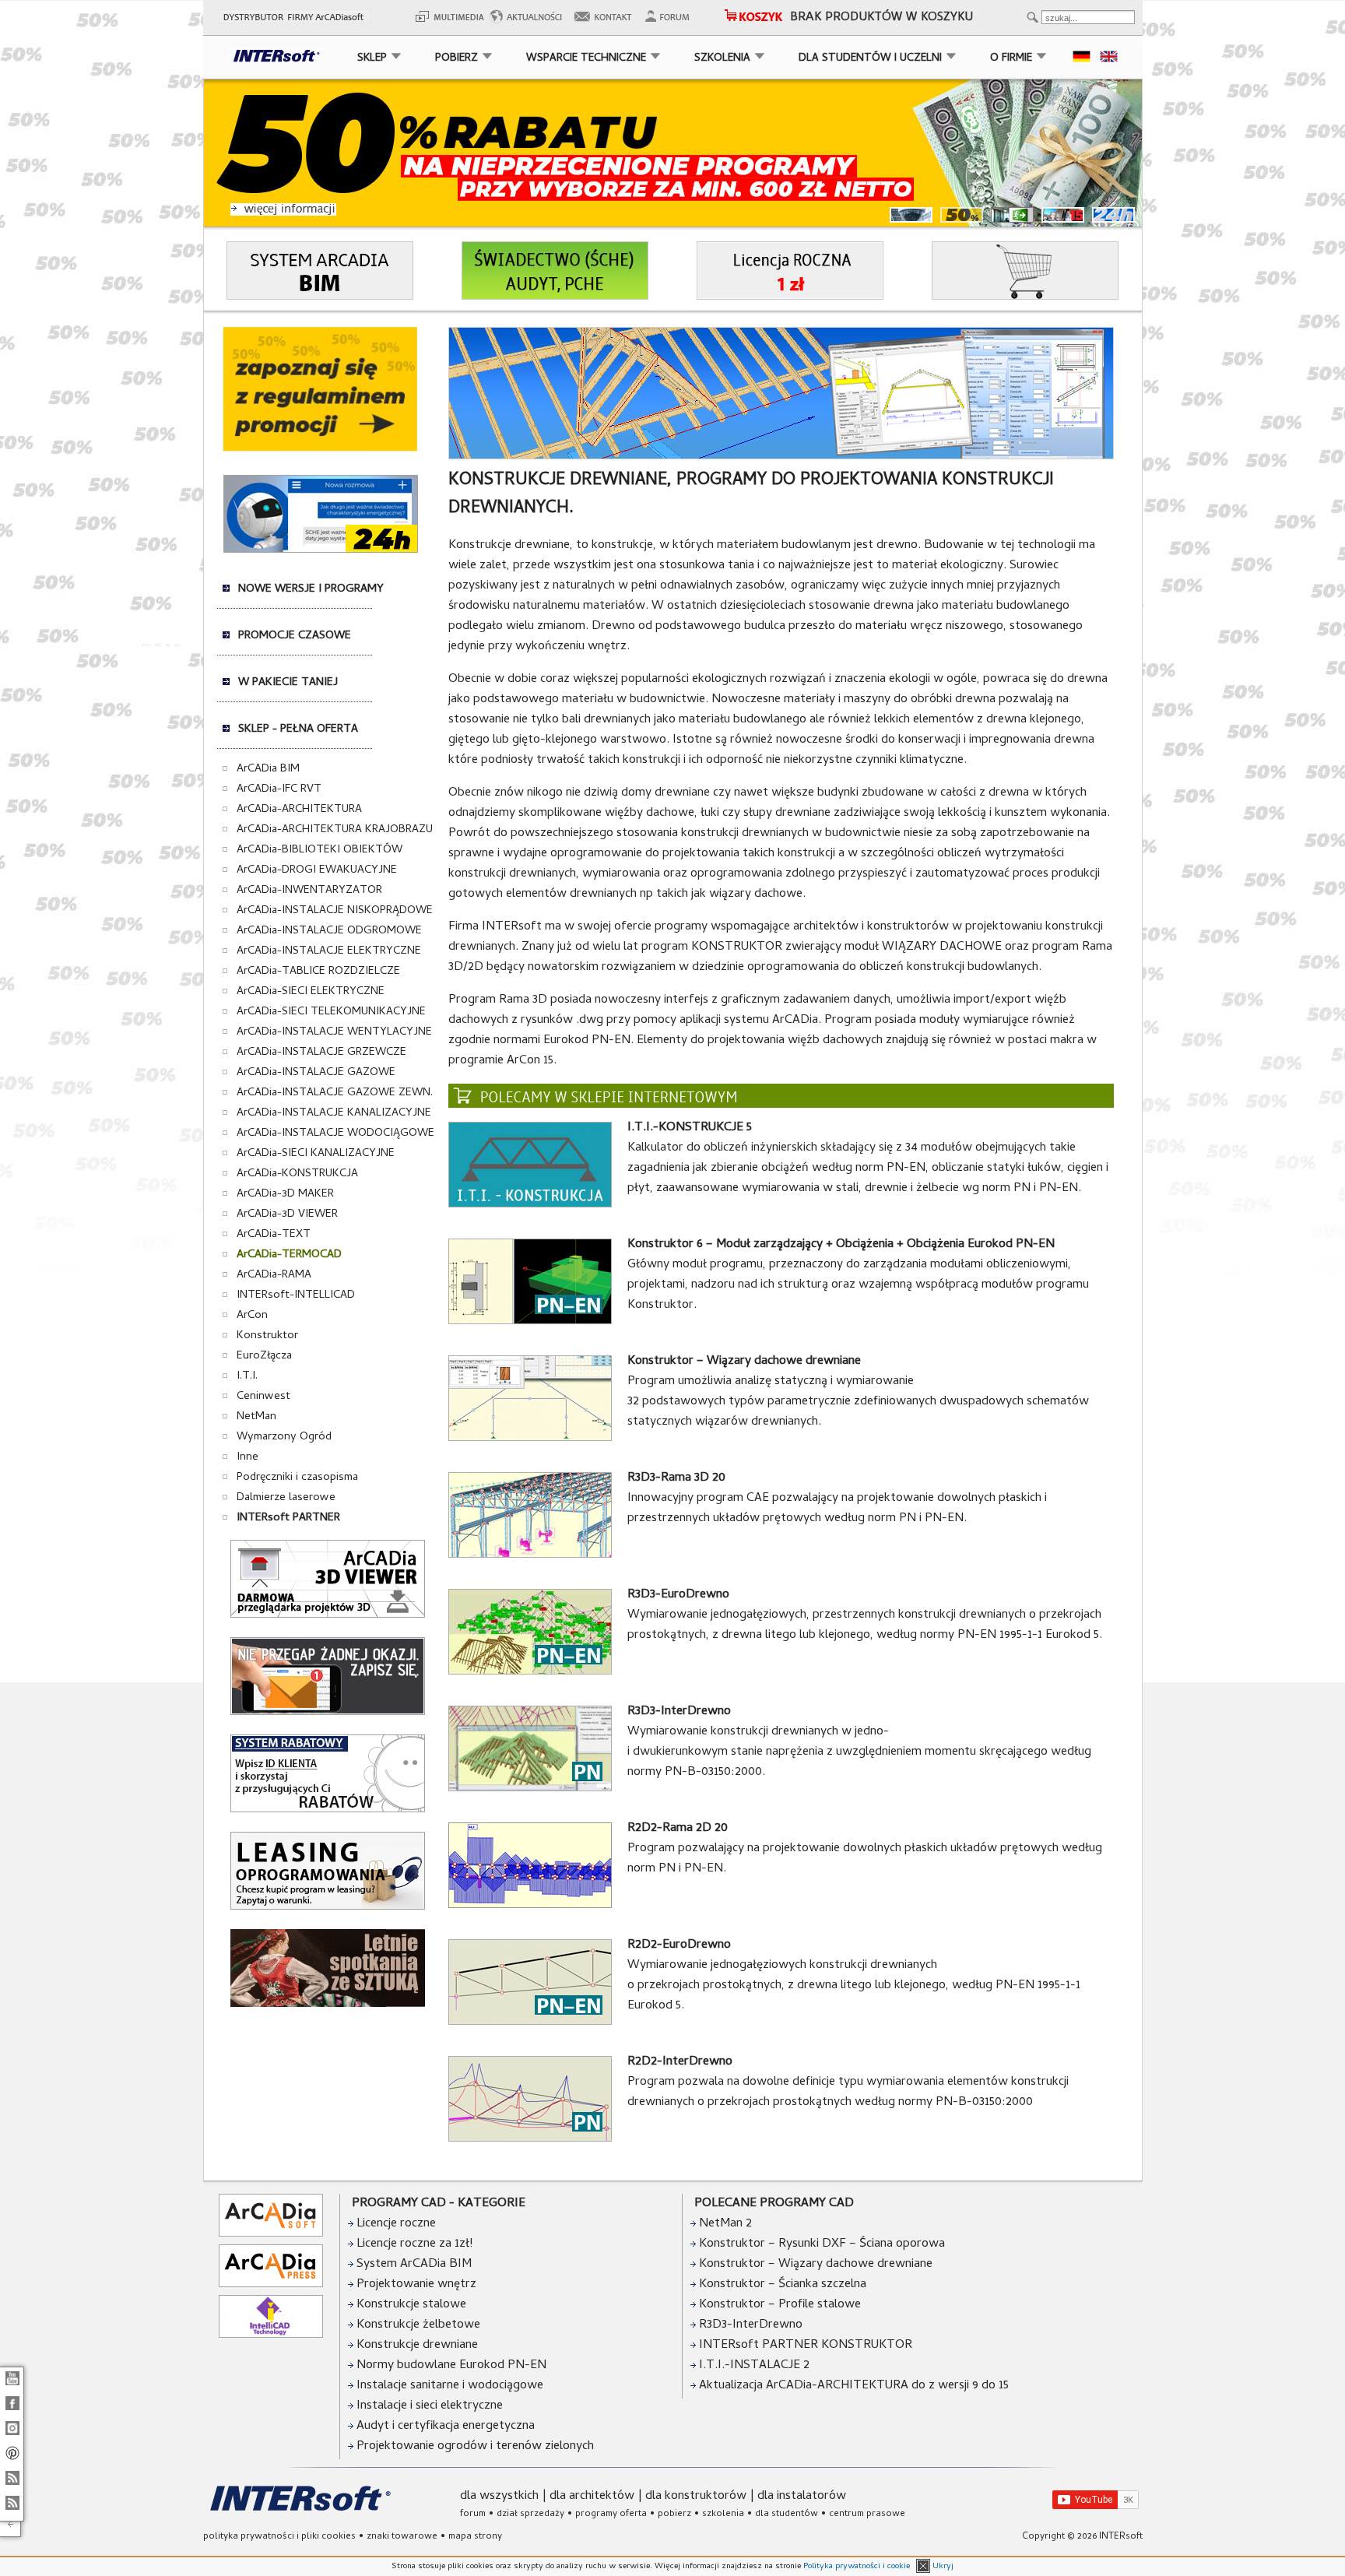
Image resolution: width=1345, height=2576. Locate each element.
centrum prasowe (867, 2514)
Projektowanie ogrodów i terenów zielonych (474, 2447)
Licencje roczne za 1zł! (413, 2244)
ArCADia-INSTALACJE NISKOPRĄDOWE (335, 911)
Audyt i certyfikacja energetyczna (444, 2427)
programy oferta (611, 2514)
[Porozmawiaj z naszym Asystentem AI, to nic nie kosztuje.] (321, 550)
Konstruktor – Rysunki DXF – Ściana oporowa (822, 2244)
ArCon (252, 1316)
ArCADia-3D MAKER (285, 1194)
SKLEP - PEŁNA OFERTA (298, 729)
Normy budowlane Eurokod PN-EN (450, 2366)
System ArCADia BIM (413, 2265)
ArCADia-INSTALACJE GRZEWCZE (321, 1053)
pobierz (674, 2514)
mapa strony (475, 2537)
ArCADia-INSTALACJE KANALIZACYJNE (334, 1113)
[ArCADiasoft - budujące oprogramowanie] (271, 2234)
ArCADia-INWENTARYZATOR (309, 891)
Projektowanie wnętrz (415, 2285)
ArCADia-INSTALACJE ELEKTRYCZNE (329, 951)
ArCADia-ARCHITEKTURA (299, 810)
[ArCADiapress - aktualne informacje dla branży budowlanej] (271, 2285)
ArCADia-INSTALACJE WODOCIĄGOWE (335, 1133)
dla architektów (592, 2497)
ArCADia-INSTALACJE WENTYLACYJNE (334, 1032)
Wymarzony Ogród (284, 1437)
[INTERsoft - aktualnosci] (12, 2511)
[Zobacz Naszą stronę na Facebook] (12, 2411)
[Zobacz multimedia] (448, 22)
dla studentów (787, 2514)
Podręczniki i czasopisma (297, 1478)
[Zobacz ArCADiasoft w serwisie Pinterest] (12, 2461)
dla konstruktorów (696, 2497)
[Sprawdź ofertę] (320, 449)
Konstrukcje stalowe (410, 2305)
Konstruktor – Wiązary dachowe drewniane (816, 2265)
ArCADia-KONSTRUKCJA (297, 1174)
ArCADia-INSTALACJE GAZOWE (316, 1073)
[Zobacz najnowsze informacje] (530, 22)
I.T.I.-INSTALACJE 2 (754, 2366)
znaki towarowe (402, 2537)
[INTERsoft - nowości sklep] (12, 2486)
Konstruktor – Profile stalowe (780, 2305)
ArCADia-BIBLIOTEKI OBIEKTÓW (320, 850)
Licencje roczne (395, 2224)
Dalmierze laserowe (286, 1498)
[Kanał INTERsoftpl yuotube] (12, 2386)
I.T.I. (247, 1376)
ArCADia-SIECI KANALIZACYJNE (316, 1154)
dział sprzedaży (530, 2514)
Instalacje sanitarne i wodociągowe (448, 2386)
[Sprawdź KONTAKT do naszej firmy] (608, 22)
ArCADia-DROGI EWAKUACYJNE (317, 870)
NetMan (256, 1417)
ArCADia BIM (268, 769)
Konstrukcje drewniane (416, 2346)
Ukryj (942, 2567)
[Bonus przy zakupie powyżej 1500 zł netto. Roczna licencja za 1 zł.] (790, 297)
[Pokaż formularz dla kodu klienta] (328, 1810)
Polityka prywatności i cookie (857, 2567)
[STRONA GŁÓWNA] (272, 59)
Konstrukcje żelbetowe (417, 2325)
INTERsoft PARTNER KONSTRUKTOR (806, 2346)
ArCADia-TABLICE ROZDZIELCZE (318, 972)
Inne (248, 1457)
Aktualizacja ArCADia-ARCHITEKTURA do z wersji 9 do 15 (854, 2386)
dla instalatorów (802, 2497)
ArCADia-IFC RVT (279, 789)
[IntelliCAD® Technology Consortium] (271, 2335)
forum (473, 2514)
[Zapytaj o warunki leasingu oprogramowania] (328, 1907)
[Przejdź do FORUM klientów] (672, 22)
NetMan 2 (725, 2224)
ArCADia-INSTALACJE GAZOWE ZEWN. (335, 1093)
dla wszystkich (499, 2497)
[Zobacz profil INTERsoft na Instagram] (12, 2436)
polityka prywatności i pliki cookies (279, 2537)
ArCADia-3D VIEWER (287, 1214)
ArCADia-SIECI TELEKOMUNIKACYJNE (331, 1012)
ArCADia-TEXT (274, 1235)
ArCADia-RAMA (274, 1275)
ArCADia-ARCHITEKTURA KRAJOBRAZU (335, 830)
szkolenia (723, 2514)
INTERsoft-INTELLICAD (296, 1295)
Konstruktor (267, 1336)
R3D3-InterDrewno (751, 2325)
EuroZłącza (264, 1356)
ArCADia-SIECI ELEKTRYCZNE (311, 992)
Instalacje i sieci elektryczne (428, 2406)
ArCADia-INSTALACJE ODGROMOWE (329, 931)
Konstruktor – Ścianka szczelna (783, 2285)
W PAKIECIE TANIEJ (288, 683)
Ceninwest (263, 1397)
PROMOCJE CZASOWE (295, 636)
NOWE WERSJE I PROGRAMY (311, 589)
